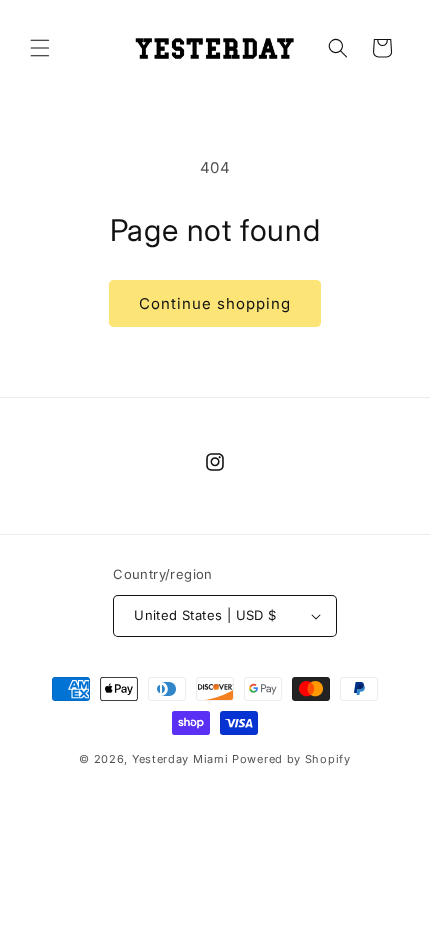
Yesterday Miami (180, 759)
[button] (40, 48)
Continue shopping (215, 303)
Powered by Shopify (291, 759)
